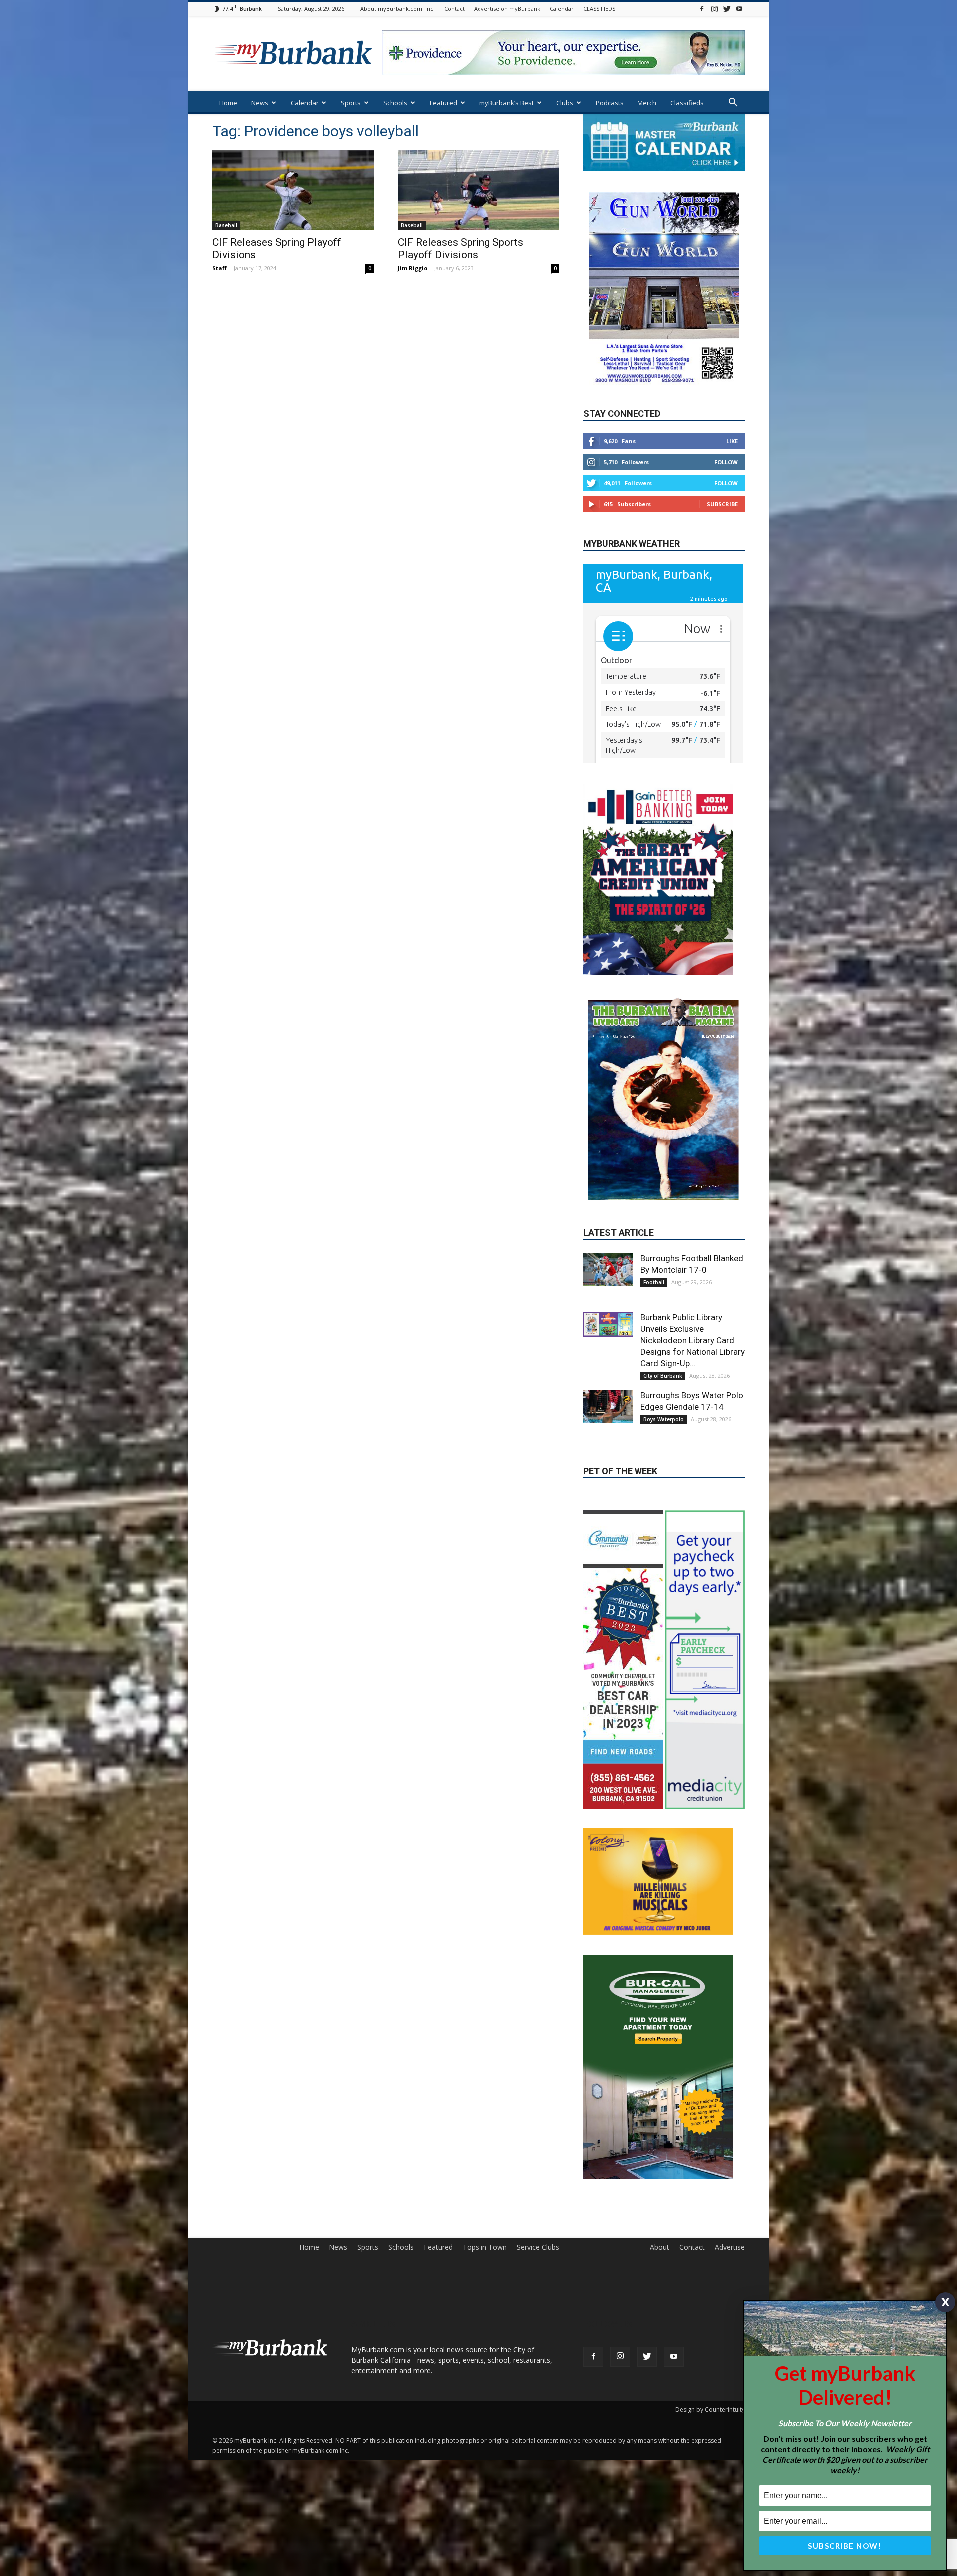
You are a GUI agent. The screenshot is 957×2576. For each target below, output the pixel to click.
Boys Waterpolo (664, 1336)
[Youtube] (739, 9)
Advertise (730, 2164)
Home (228, 103)
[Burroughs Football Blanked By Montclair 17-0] (608, 1186)
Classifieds (687, 103)
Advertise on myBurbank (507, 9)
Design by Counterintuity (710, 2326)
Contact (454, 9)
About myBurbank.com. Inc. (398, 9)
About (660, 2164)
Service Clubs (538, 2164)
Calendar (562, 9)
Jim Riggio (412, 268)
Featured (443, 103)
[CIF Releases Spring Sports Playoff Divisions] (478, 190)
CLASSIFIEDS (599, 9)
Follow (726, 462)
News (260, 103)
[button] (733, 103)
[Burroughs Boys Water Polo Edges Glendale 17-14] (608, 1323)
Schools (395, 103)
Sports (351, 103)
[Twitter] (727, 9)
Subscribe (722, 504)
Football (654, 1199)
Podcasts (610, 103)
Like (732, 441)
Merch (647, 103)
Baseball (226, 225)
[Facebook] (702, 9)
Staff (220, 268)
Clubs (565, 103)
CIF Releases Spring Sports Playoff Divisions (461, 248)
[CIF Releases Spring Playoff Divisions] (293, 190)
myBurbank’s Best (507, 103)
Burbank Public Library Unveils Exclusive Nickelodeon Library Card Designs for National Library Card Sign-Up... (693, 1257)
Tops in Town (485, 2164)
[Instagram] (714, 9)
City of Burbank (663, 1292)
